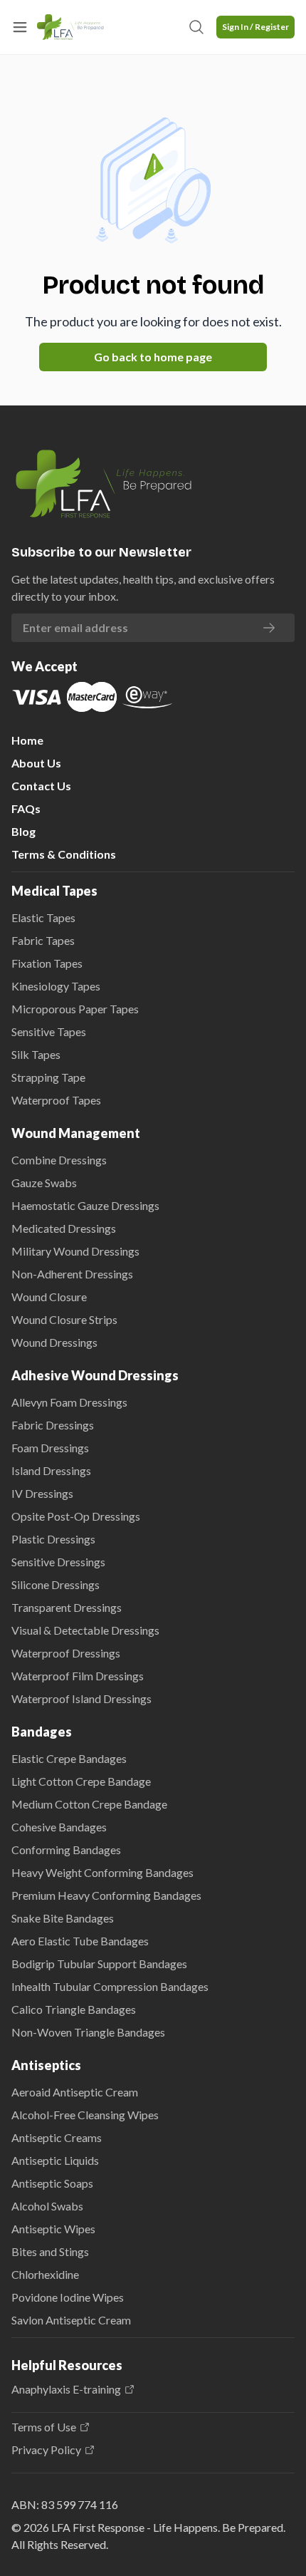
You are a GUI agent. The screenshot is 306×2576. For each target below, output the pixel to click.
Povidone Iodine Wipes (68, 2297)
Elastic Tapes (43, 917)
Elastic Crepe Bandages (69, 1758)
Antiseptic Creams (57, 2137)
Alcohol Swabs (47, 2206)
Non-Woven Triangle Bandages (88, 2032)
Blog (23, 831)
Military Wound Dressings (75, 1251)
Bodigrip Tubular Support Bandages (99, 1964)
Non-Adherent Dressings (72, 1274)
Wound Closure (49, 1297)
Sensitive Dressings (58, 1562)
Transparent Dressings (67, 1607)
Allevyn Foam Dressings (69, 1402)
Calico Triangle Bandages (74, 2009)
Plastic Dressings (53, 1539)
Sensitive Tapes (49, 1031)
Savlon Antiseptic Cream (71, 2320)
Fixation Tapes (47, 963)
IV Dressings (42, 1493)
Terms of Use (44, 2427)
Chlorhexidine (45, 2274)
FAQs (26, 808)
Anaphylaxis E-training (66, 2389)
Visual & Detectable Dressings (85, 1630)
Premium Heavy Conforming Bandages (106, 1895)
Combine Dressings (59, 1160)
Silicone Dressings (56, 1584)
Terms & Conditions (64, 854)
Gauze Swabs (44, 1183)
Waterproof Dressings (66, 1653)
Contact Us (41, 786)
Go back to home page (153, 357)
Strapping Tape (48, 1077)
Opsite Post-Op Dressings (76, 1516)
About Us (36, 763)
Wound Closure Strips (64, 1319)
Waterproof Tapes (56, 1100)
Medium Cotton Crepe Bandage (89, 1804)
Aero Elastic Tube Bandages (80, 1941)
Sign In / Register (255, 27)
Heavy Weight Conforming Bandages (102, 1872)
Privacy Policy (46, 2450)
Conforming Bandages (66, 1850)
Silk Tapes (36, 1054)
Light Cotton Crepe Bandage (81, 1781)
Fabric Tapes (43, 940)
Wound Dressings (54, 1342)
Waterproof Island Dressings (81, 1698)
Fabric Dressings (53, 1425)
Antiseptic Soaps (52, 2183)
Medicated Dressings (64, 1228)
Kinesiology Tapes (56, 986)
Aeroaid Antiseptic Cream (75, 2092)
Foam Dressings (50, 1448)
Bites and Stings (50, 2251)
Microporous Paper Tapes (75, 1009)
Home (27, 740)
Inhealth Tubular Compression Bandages (110, 1986)
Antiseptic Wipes (53, 2229)
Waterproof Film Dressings (78, 1676)
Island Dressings (51, 1470)
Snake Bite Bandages (63, 1918)
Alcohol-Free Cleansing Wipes (85, 2115)
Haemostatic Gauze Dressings (85, 1205)
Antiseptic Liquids (55, 2160)
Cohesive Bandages (59, 1827)
